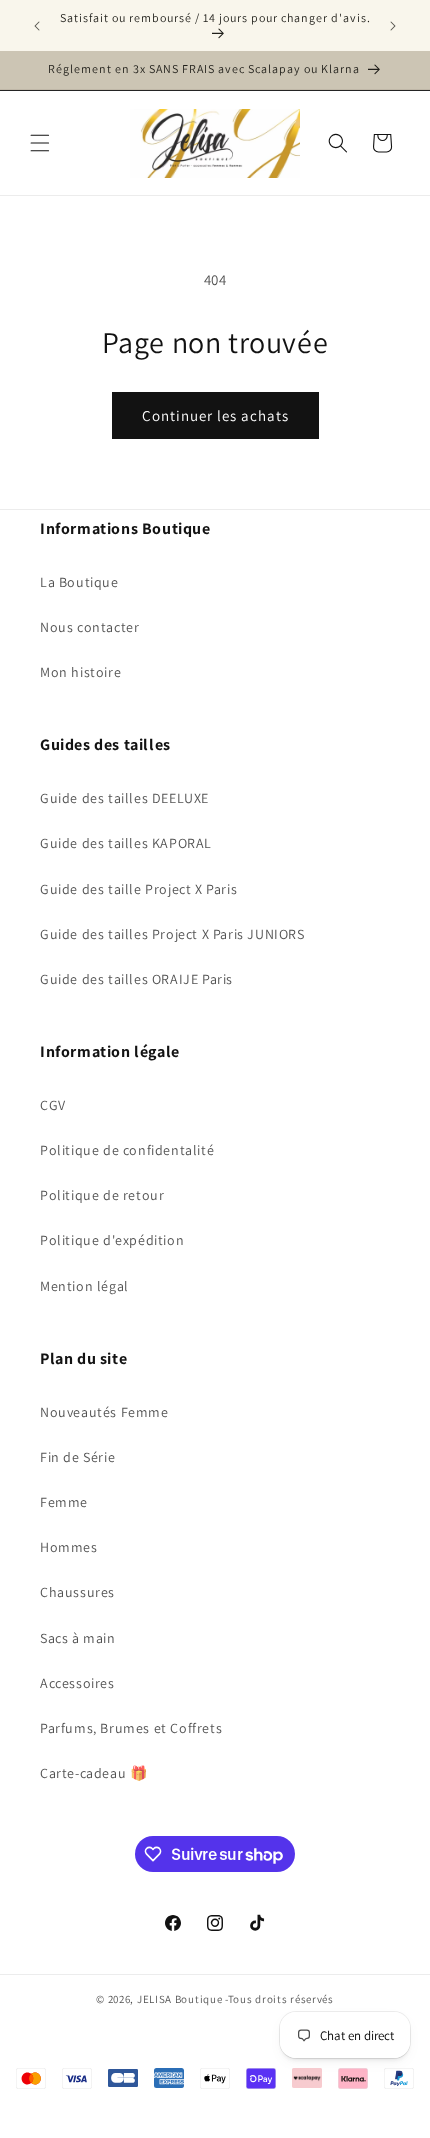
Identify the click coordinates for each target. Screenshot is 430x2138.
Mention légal (84, 1286)
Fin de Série (77, 1457)
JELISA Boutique (180, 1999)
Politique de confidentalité (127, 1150)
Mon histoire (80, 672)
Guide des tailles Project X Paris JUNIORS (172, 934)
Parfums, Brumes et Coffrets (131, 1728)
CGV (53, 1105)
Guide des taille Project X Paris (138, 889)
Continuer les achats (215, 415)
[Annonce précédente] (37, 26)
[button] (40, 143)
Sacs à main (78, 1638)
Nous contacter (89, 627)
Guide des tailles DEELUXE (124, 798)
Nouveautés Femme (104, 1412)
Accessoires (77, 1683)
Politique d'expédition (112, 1240)
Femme (64, 1502)
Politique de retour (102, 1195)
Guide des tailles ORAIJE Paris (136, 979)
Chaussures (77, 1592)
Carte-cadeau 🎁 (93, 1773)
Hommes (69, 1547)
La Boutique (79, 582)
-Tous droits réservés (279, 1999)
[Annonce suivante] (393, 26)
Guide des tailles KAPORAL (126, 843)
